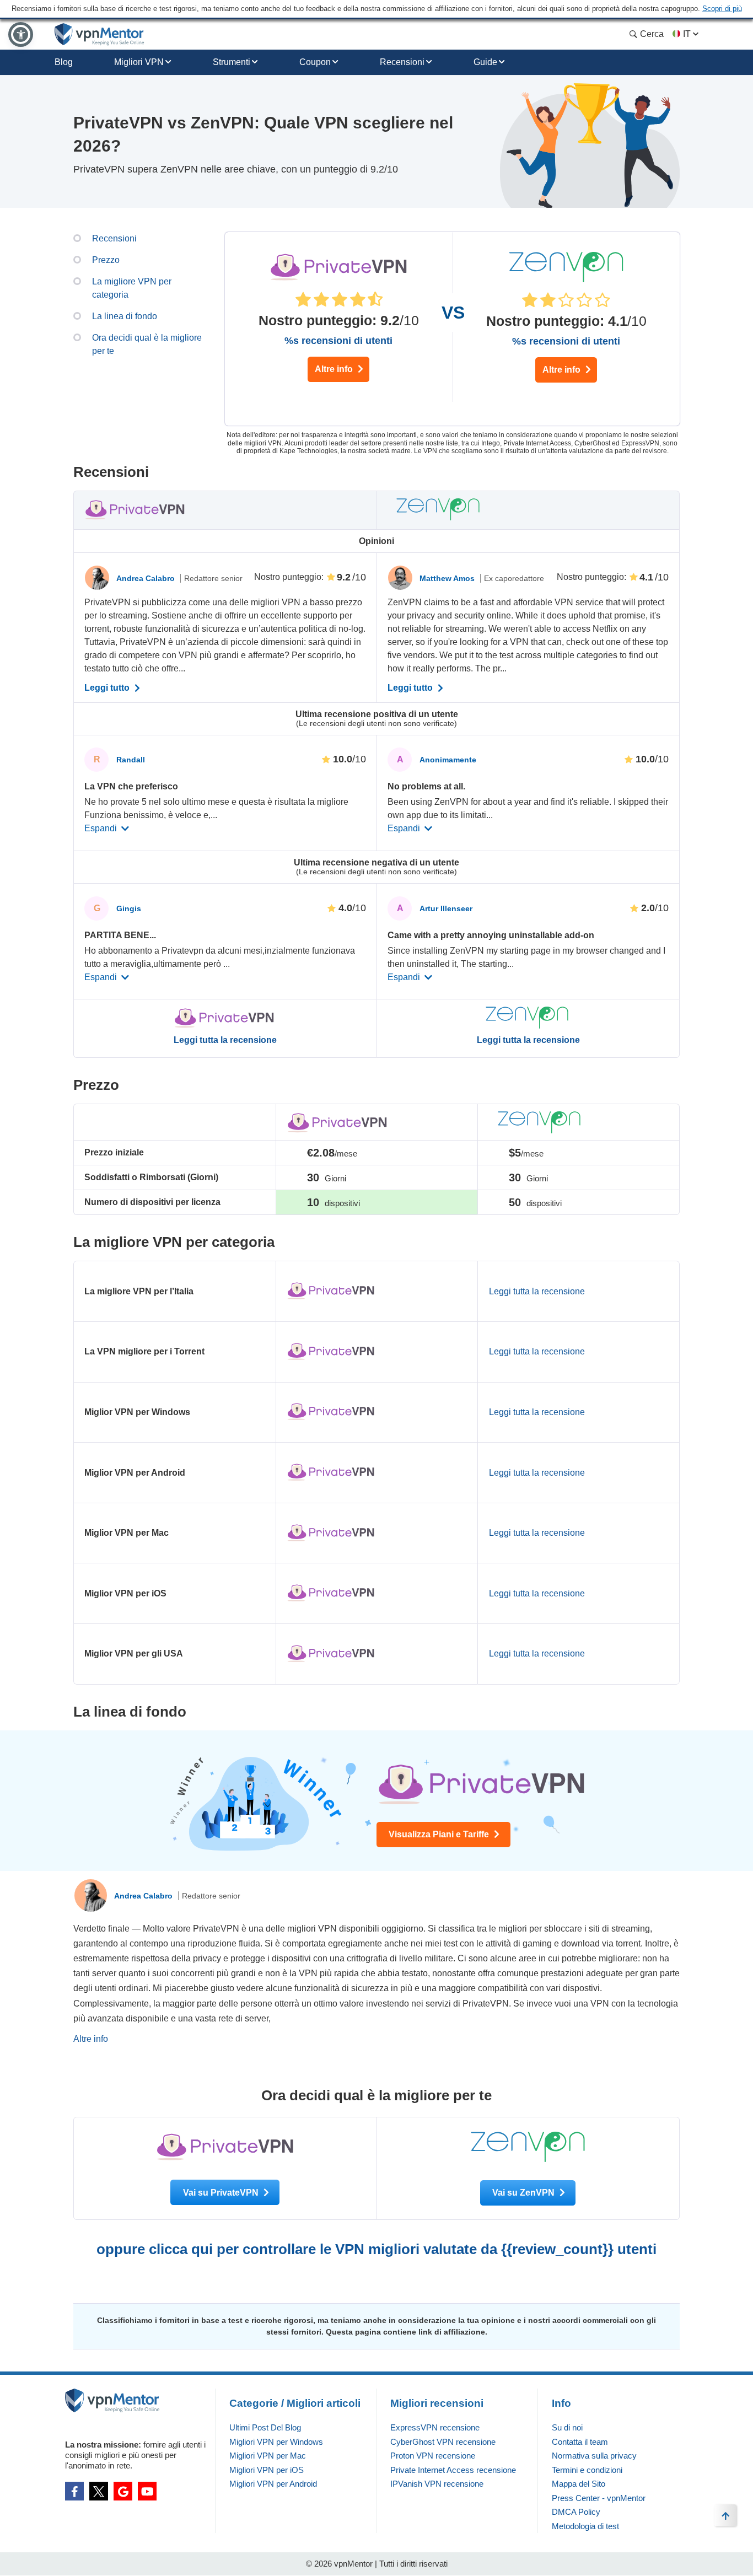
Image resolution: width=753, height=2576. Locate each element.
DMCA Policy (576, 2512)
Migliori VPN (139, 62)
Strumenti (232, 62)
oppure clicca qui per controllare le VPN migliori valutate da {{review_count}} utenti (376, 2249)
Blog (64, 62)
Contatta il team (580, 2442)
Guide (485, 62)
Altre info (335, 369)
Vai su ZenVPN (525, 2193)
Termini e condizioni (587, 2470)
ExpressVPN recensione (435, 2427)
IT (687, 34)
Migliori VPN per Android (273, 2484)
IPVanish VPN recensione (437, 2484)
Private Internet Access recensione (453, 2470)
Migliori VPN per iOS (267, 2470)
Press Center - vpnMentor (599, 2498)
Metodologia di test (585, 2526)
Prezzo (106, 260)
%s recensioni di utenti (338, 341)
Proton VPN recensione (433, 2456)
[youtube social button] (147, 2491)
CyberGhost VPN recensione (443, 2442)
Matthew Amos (448, 578)
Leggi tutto (108, 688)
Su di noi (567, 2427)
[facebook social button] (74, 2491)
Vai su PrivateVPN (222, 2193)
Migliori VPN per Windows (276, 2442)
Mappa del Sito (579, 2484)
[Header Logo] (99, 34)
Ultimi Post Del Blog (265, 2427)
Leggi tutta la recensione (225, 1040)
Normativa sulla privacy (594, 2456)
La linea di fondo (125, 316)
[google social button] (123, 2491)
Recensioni (402, 62)
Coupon (315, 62)
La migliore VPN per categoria (132, 288)
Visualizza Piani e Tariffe (440, 1834)
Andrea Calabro (147, 578)
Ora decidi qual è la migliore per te (147, 344)
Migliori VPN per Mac (268, 2456)
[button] (21, 34)
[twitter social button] (99, 2491)
